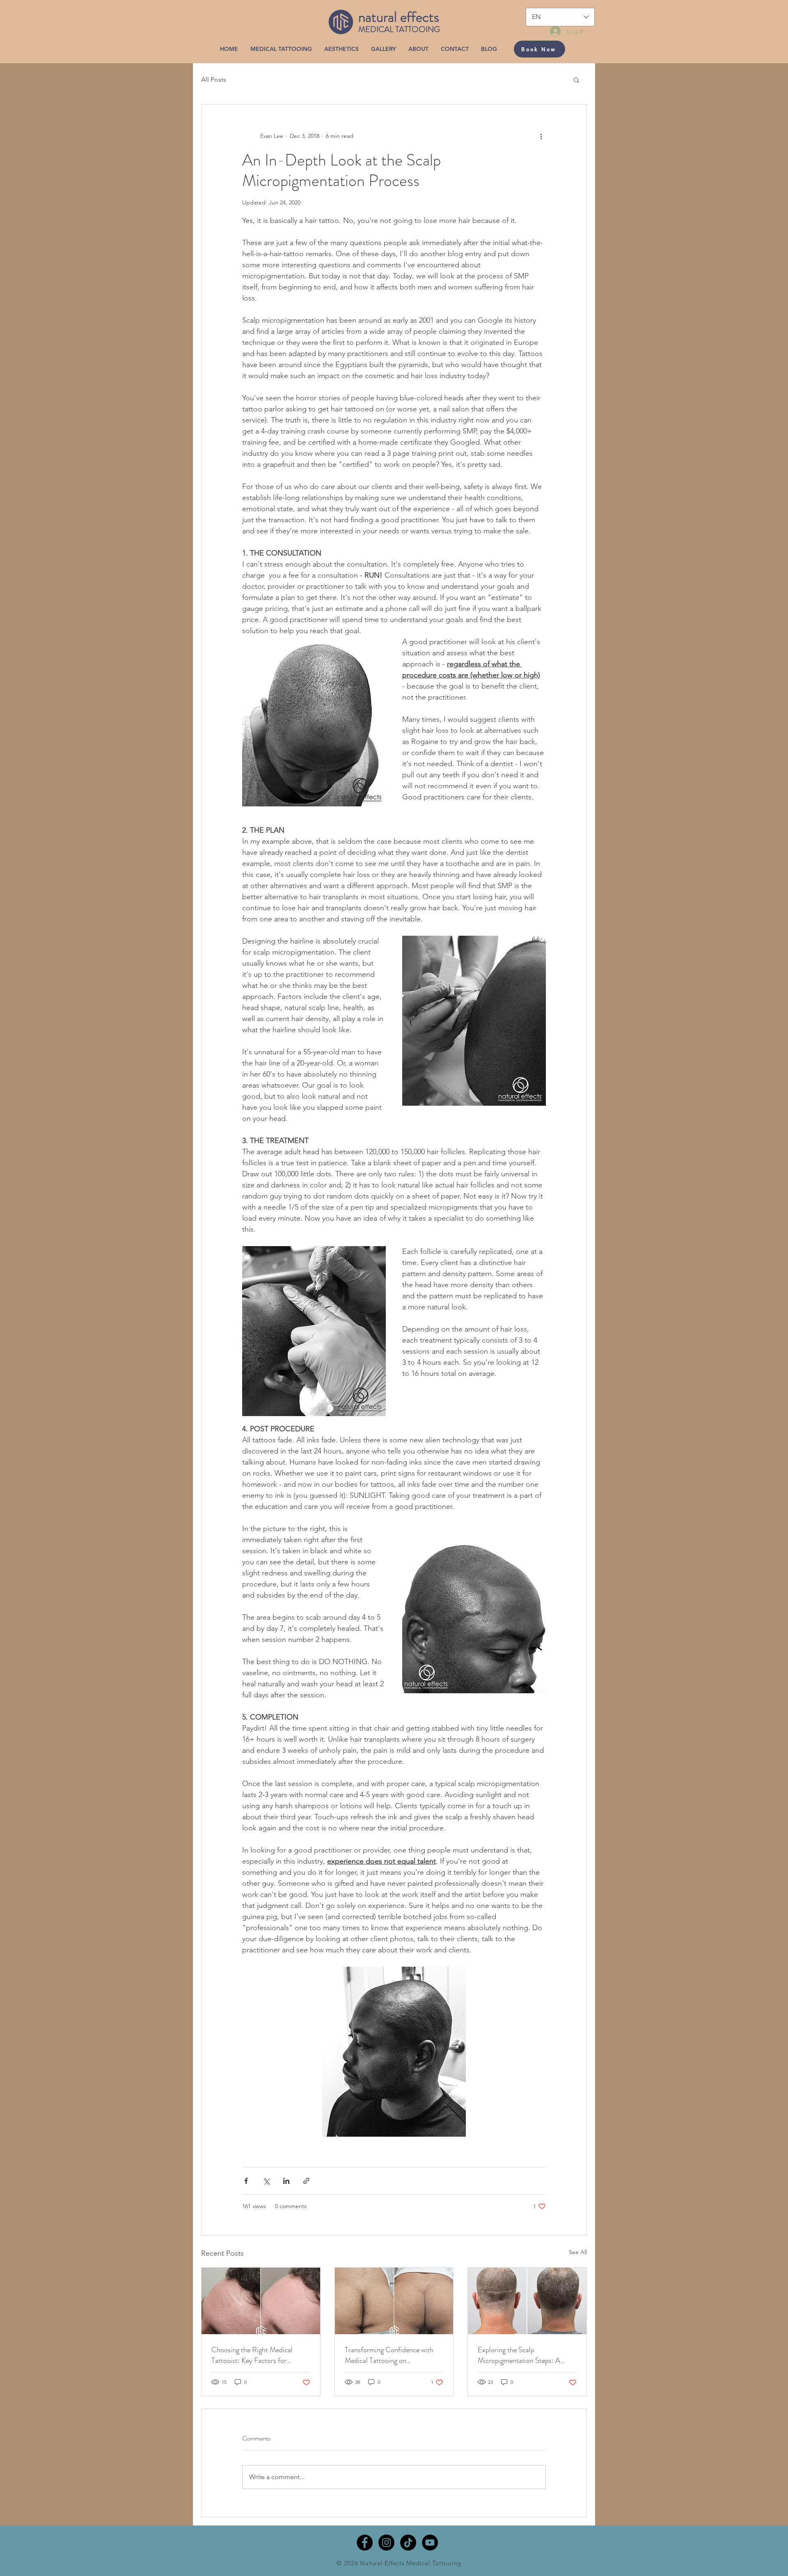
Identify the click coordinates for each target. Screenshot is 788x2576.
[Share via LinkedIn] (286, 2181)
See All (578, 2252)
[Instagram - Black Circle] (386, 2543)
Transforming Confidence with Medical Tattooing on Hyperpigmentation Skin (389, 2355)
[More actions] (541, 136)
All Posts (214, 79)
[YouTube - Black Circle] (430, 2543)
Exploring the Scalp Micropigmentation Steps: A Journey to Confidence (519, 2355)
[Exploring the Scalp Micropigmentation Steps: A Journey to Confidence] (527, 2301)
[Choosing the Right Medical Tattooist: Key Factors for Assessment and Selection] (261, 2301)
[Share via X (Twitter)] (266, 2181)
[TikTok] (408, 2543)
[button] (576, 80)
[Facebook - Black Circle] (365, 2543)
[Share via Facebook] (246, 2181)
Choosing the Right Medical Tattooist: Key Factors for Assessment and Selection (252, 2355)
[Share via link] (306, 2181)
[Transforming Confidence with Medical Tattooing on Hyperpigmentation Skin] (394, 2301)
